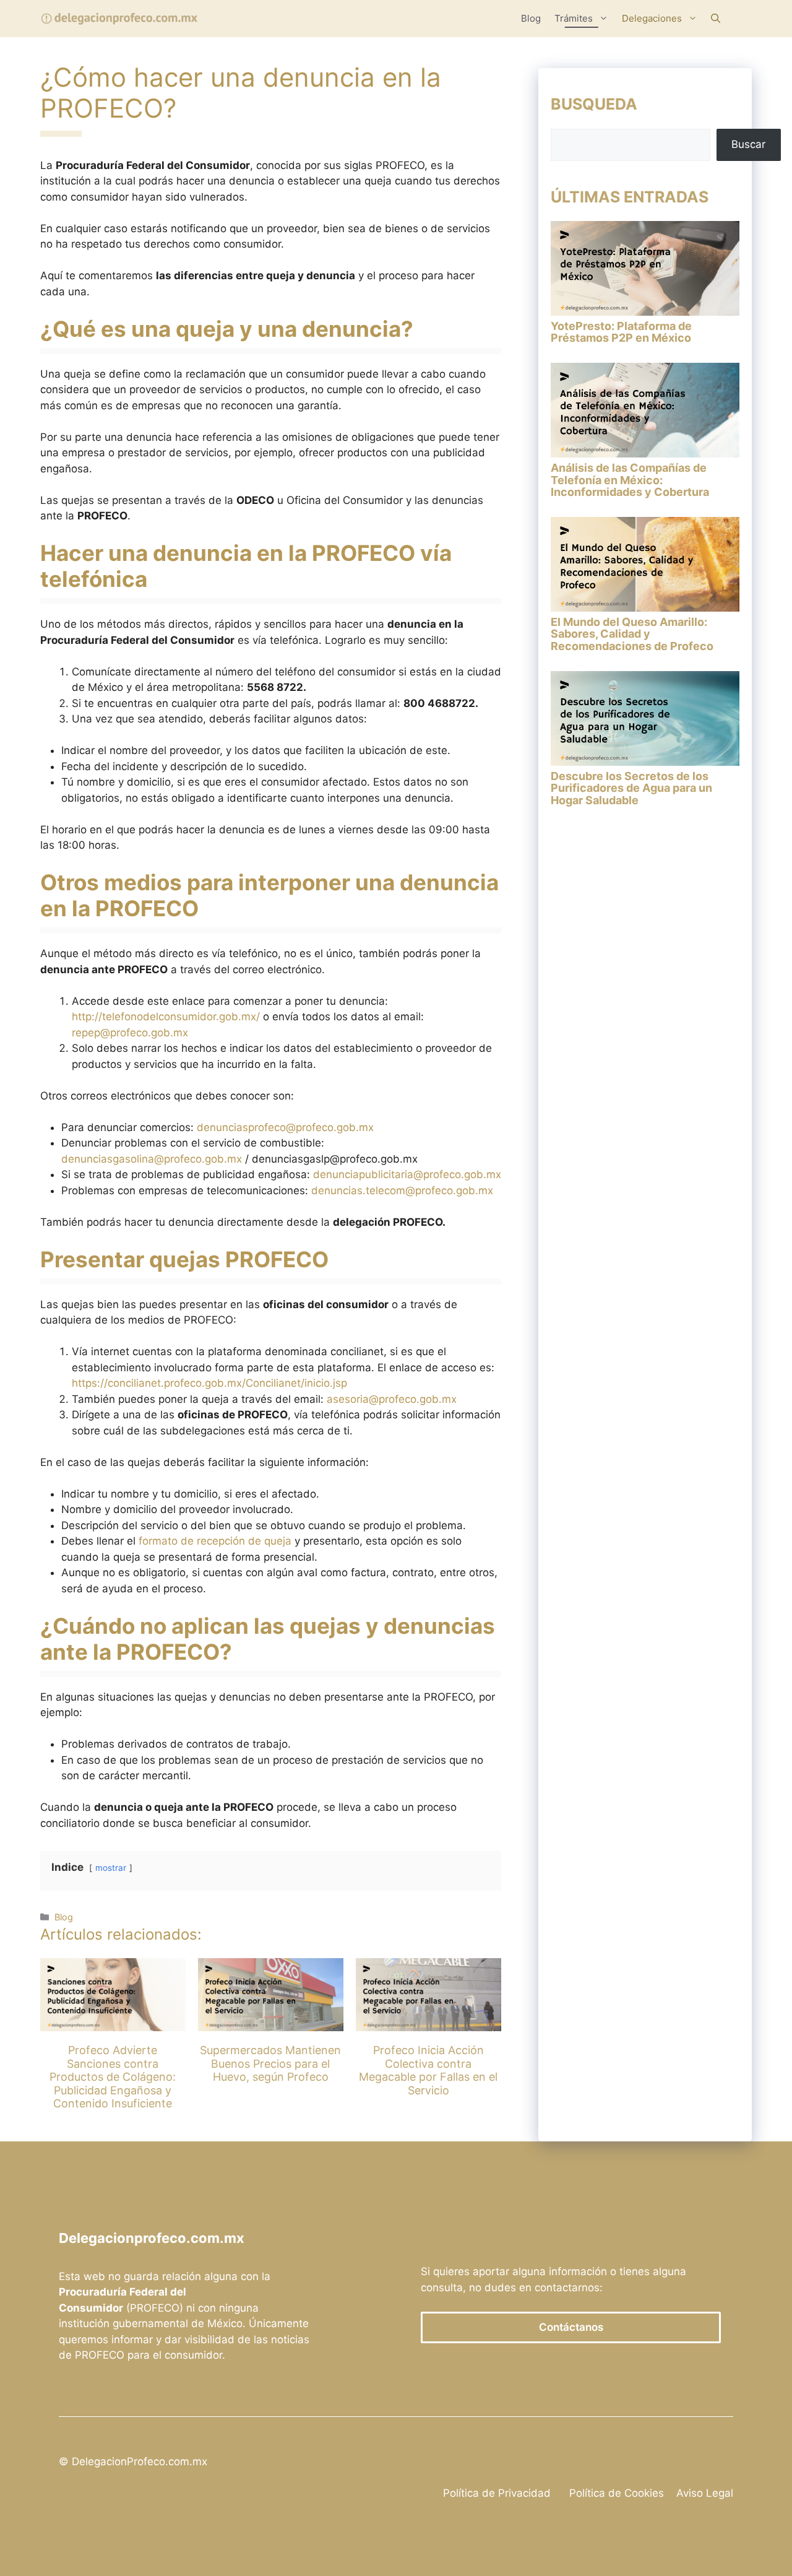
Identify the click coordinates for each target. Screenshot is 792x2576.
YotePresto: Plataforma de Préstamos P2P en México (621, 332)
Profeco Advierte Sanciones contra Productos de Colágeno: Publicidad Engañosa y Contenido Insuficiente (113, 2077)
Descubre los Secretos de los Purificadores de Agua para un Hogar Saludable (631, 788)
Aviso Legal (705, 2493)
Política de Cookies (617, 2493)
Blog (531, 18)
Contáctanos (571, 2327)
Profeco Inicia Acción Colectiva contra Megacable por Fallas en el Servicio (428, 2070)
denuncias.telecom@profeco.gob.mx (402, 1190)
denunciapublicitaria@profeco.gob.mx (407, 1174)
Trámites (574, 18)
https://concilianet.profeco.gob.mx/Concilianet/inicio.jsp (209, 1383)
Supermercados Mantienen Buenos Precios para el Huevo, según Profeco (270, 2063)
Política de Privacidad (497, 2493)
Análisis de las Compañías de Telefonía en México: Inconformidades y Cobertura (630, 480)
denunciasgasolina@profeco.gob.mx (152, 1159)
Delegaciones (652, 18)
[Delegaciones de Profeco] (120, 19)
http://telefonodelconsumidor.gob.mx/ (166, 1017)
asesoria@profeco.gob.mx (392, 1399)
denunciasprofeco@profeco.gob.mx (285, 1127)
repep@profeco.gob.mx (130, 1033)
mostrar (111, 1868)
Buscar (748, 144)
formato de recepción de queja (215, 1541)
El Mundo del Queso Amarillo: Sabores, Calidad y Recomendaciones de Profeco (632, 634)
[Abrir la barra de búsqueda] (716, 19)
